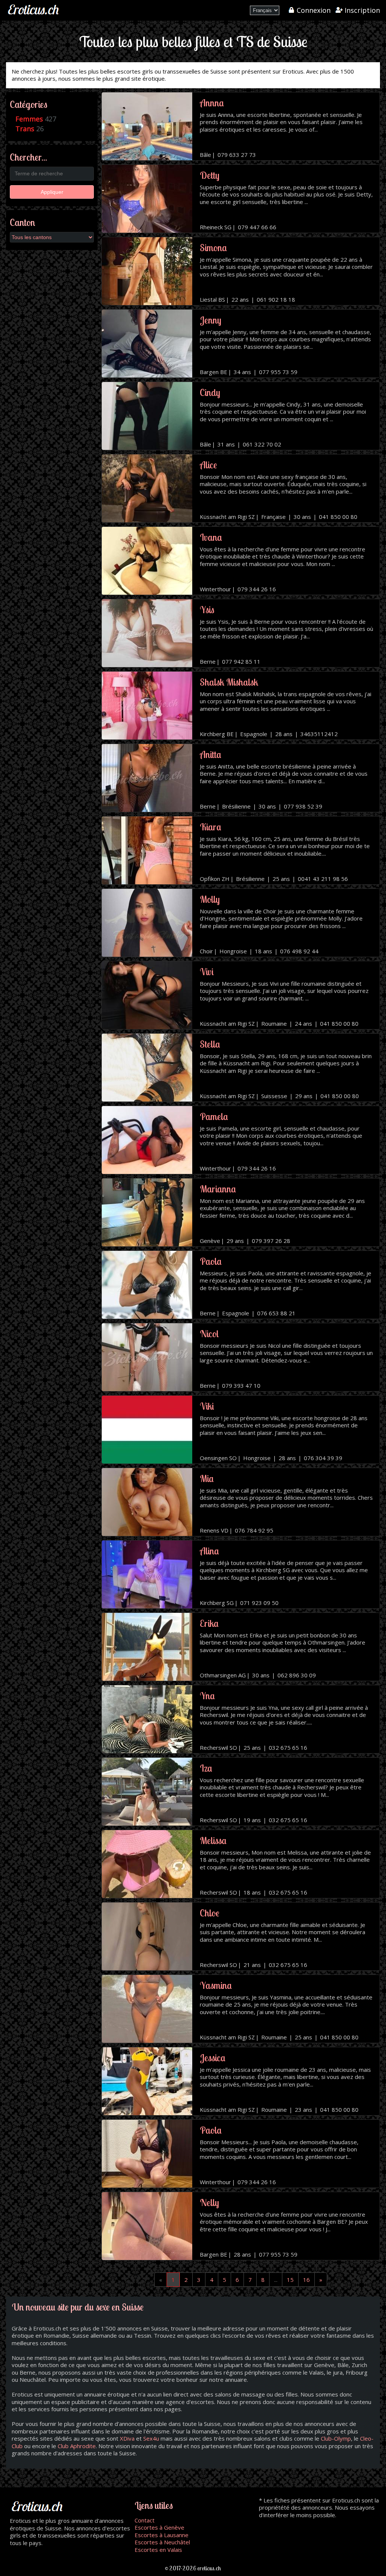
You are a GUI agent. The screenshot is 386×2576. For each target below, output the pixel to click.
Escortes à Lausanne (162, 2535)
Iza (206, 1768)
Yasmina (216, 1985)
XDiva (127, 2438)
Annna (212, 103)
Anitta (211, 754)
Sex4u (151, 2438)
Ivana (211, 537)
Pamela (214, 1116)
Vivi (207, 972)
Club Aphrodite (77, 2446)
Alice (208, 465)
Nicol (209, 1334)
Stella (210, 1044)
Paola (211, 1261)
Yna (207, 1696)
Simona (213, 248)
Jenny (211, 320)
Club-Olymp (336, 2438)
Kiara (211, 827)
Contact (145, 2520)
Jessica (213, 2058)
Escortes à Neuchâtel (162, 2542)
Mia (207, 1478)
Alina (209, 1551)
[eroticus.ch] (34, 15)
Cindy (210, 392)
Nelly (209, 2202)
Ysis (207, 610)
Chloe (210, 1913)
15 (290, 2280)
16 (306, 2280)
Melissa (213, 1840)
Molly (210, 899)
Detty (210, 175)
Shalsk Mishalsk (229, 682)
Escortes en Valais (158, 2550)
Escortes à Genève (159, 2527)
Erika (209, 1623)
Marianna (218, 1189)
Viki (207, 1406)
